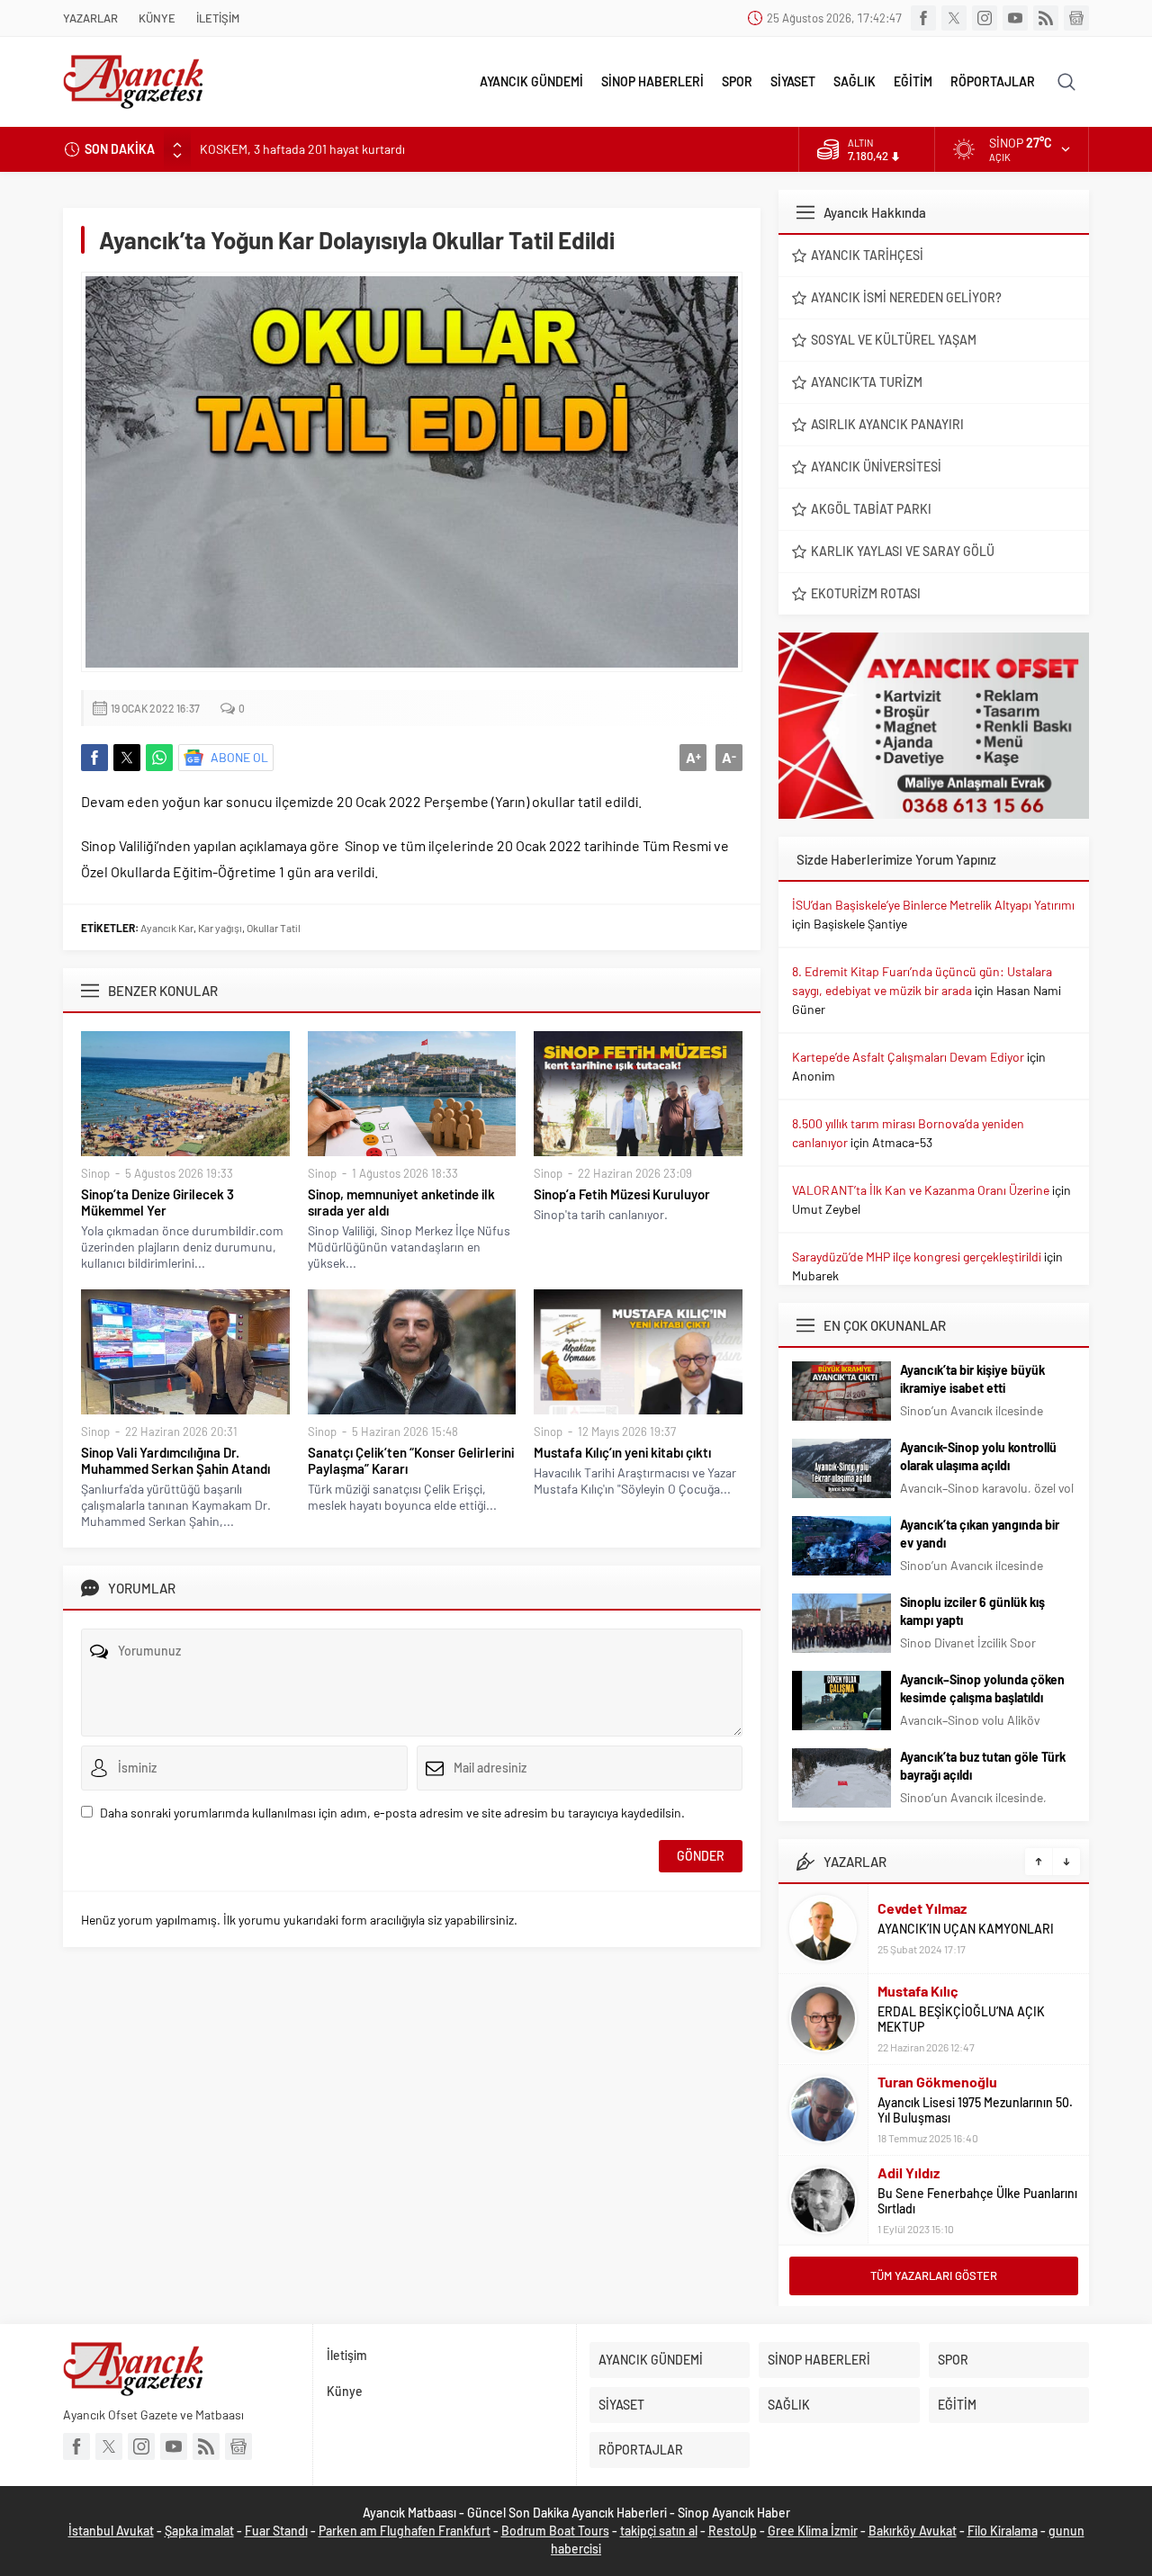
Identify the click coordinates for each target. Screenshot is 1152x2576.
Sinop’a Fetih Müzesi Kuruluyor (622, 1194)
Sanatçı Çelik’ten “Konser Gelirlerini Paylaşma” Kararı (411, 1460)
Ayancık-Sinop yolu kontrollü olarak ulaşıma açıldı (978, 1456)
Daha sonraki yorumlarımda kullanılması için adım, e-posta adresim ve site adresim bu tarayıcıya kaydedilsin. (392, 1813)
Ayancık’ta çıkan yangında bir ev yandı (980, 1534)
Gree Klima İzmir (813, 2531)
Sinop (95, 1173)
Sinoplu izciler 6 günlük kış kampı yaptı (972, 1611)
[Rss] (1046, 18)
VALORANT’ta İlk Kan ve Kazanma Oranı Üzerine (921, 1190)
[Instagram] (985, 18)
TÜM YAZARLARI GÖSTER (934, 2275)
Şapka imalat (199, 2531)
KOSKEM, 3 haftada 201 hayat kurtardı (302, 149)
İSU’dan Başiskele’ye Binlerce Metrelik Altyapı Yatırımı (933, 905)
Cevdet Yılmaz (922, 1908)
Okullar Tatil (274, 928)
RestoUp (733, 2531)
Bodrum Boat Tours (555, 2531)
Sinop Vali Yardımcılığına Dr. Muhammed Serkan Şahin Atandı (175, 1460)
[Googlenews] (1076, 18)
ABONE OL (239, 757)
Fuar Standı (276, 2531)
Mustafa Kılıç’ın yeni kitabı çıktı (622, 1452)
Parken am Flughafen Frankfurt (405, 2531)
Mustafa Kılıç (918, 1991)
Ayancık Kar (167, 928)
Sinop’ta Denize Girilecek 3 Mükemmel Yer (157, 1202)
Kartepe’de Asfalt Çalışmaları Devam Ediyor (908, 1057)
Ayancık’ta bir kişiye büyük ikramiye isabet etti (972, 1379)
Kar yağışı (220, 928)
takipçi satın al (659, 2531)
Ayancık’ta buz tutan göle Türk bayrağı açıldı (983, 1766)
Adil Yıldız (909, 2172)
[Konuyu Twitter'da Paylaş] (127, 758)
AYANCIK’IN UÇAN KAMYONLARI (966, 1929)
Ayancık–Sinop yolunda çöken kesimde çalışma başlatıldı (982, 1688)
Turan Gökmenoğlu (937, 2082)
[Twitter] (954, 18)
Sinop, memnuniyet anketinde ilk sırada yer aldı (401, 1202)
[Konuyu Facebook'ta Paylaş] (94, 758)
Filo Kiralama (1003, 2531)
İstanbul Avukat (111, 2531)
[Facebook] (923, 18)
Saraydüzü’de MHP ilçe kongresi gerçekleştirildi (917, 1257)
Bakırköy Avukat (913, 2531)
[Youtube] (1015, 18)
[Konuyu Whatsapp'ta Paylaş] (159, 758)
